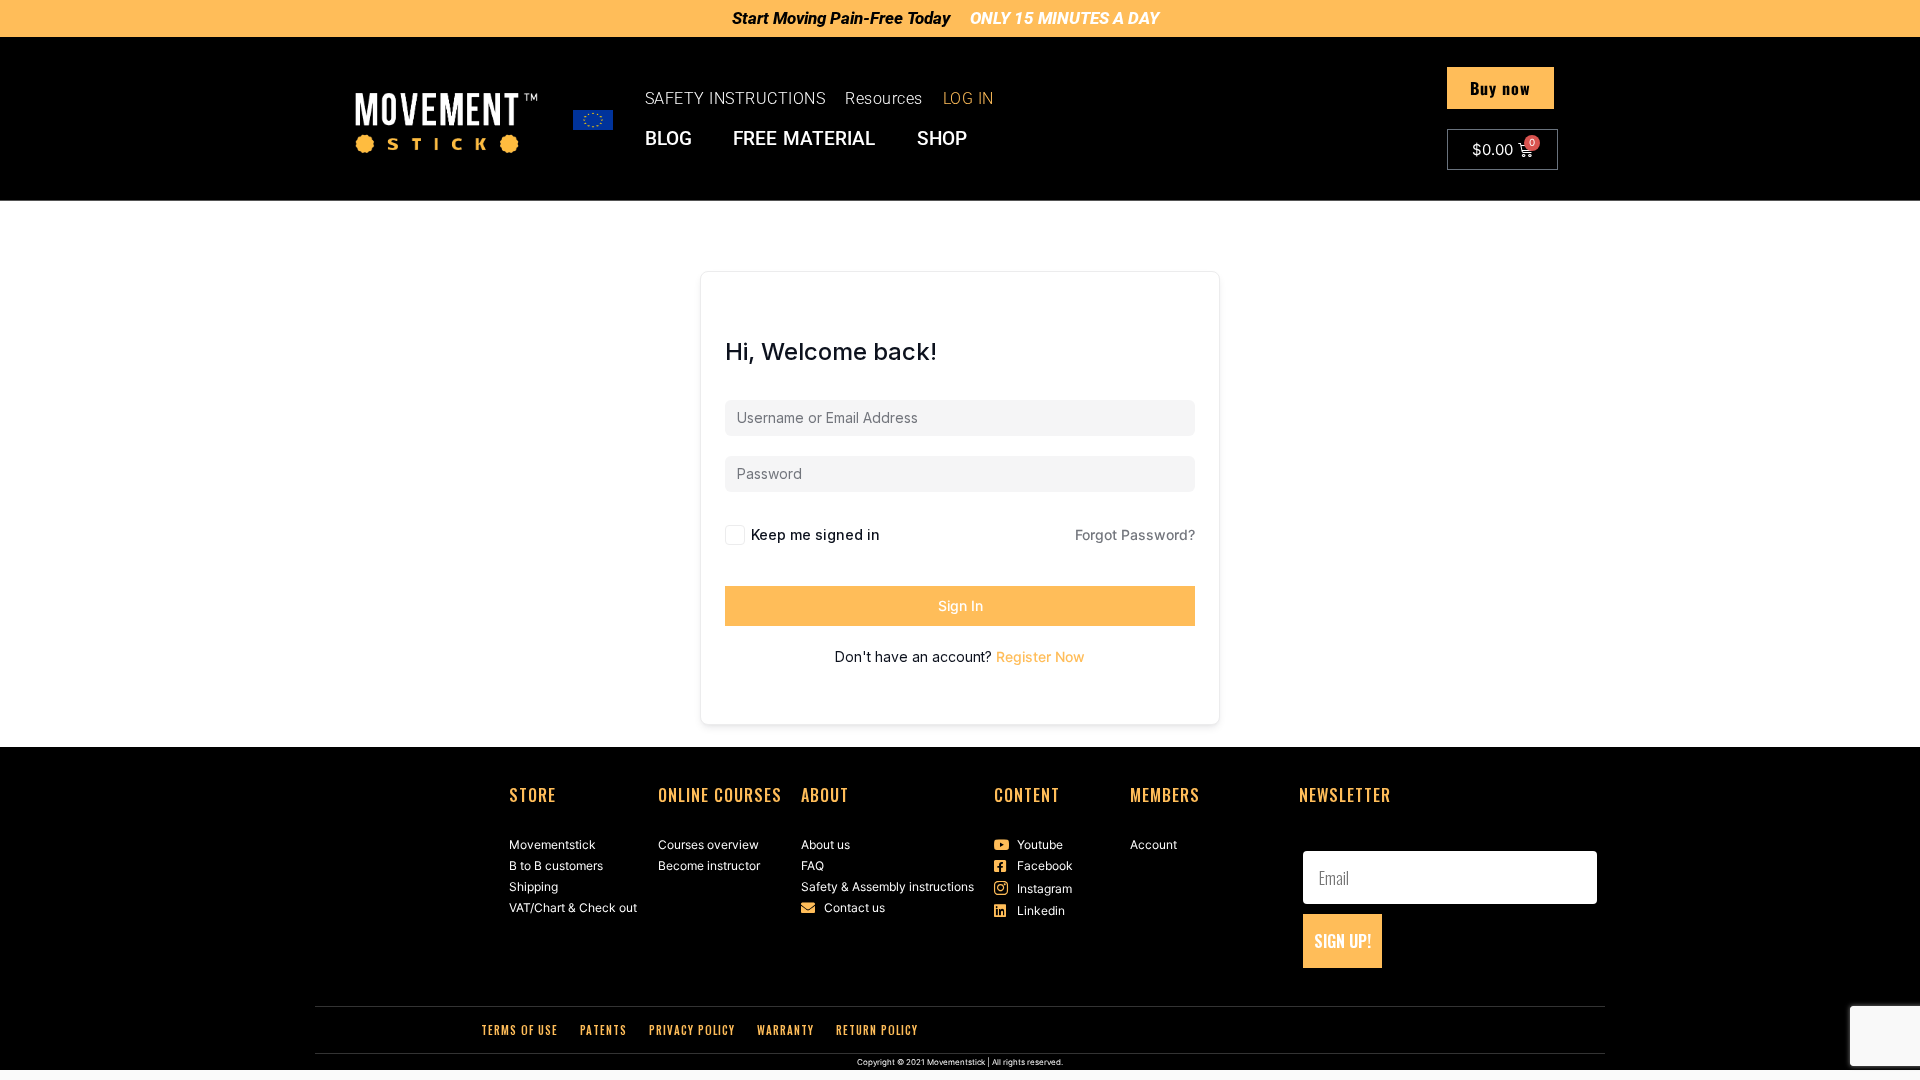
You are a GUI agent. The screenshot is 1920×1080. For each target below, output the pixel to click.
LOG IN (968, 98)
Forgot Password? (1135, 534)
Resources (884, 98)
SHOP (942, 139)
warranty (785, 1030)
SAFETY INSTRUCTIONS (735, 98)
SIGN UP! (1342, 941)
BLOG (668, 139)
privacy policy (692, 1030)
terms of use (519, 1030)
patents (603, 1030)
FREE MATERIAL (804, 139)
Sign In (960, 605)
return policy (877, 1030)
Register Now (1040, 656)
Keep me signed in (815, 534)
